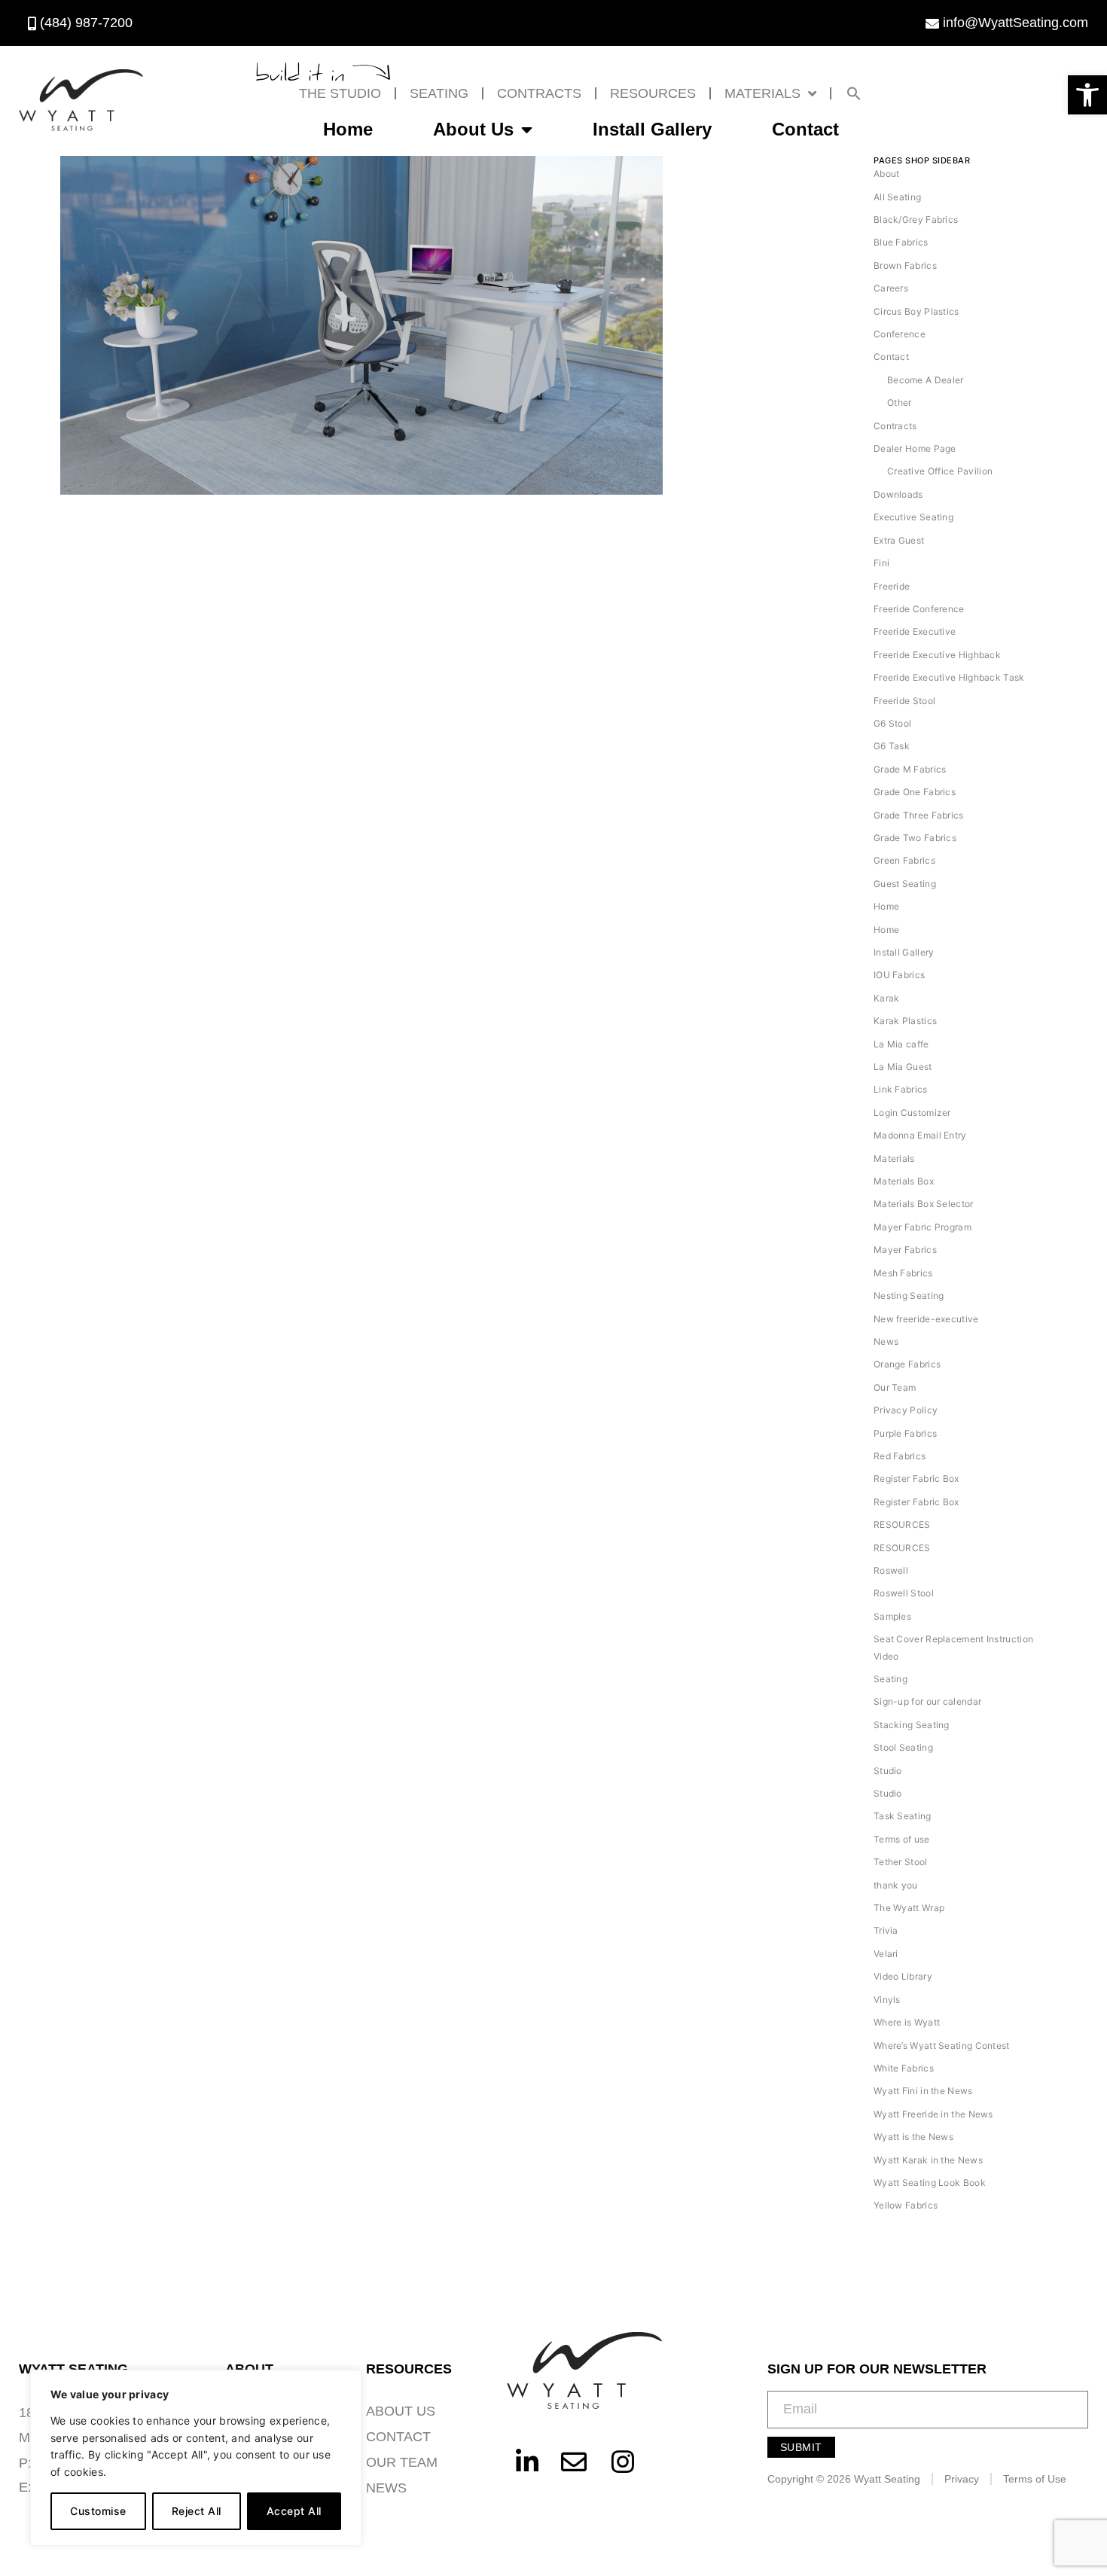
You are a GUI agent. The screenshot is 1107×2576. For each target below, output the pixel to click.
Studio (888, 1771)
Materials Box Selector (924, 1204)
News (886, 1341)
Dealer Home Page (915, 448)
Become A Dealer (926, 380)
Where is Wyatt (907, 2022)
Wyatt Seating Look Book (930, 2183)
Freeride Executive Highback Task (949, 677)
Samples (892, 1616)
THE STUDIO (340, 93)
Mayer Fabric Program (922, 1227)
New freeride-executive (926, 1319)
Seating (439, 93)
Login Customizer (912, 1113)
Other (900, 402)
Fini (881, 563)
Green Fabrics (904, 860)
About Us (473, 129)
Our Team (895, 1387)
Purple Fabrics (905, 1433)
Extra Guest (899, 540)
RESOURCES (653, 93)
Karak (887, 998)
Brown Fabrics (905, 265)
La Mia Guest (903, 1067)
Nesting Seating (909, 1296)
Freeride (892, 586)
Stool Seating (903, 1747)
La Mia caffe (901, 1044)
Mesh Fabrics (903, 1273)
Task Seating (903, 1816)
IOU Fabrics (899, 975)
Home (348, 129)
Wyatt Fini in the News (923, 2091)
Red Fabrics (900, 1456)
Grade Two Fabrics (915, 838)
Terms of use (902, 1839)
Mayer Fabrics (905, 1250)
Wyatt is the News (913, 2137)
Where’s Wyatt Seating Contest (942, 2046)
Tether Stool (901, 1862)
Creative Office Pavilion (940, 471)
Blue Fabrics (901, 242)
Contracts (539, 93)
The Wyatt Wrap (909, 1908)
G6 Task (892, 746)
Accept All (294, 2511)
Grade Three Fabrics (919, 815)
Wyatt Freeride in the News (933, 2114)
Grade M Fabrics (910, 769)
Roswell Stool (904, 1593)
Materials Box (904, 1181)
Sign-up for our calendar (927, 1701)
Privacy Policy (906, 1410)
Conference (900, 334)
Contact (805, 129)
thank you (896, 1885)
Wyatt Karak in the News (928, 2160)
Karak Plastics (905, 1021)
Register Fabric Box (916, 1479)
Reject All (197, 2511)
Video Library (903, 1976)
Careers (891, 288)
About (887, 174)
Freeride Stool (904, 701)
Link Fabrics (901, 1089)
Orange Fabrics (907, 1364)
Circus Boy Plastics (916, 311)
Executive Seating (913, 517)
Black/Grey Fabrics (916, 219)
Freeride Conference (919, 609)
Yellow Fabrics (906, 2205)
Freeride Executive (915, 631)
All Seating (897, 197)
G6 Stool (892, 723)
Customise (98, 2511)
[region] (196, 2458)
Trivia (886, 1930)
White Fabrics (904, 2068)
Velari (886, 1954)
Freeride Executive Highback (937, 655)
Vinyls (887, 2000)
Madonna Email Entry (920, 1135)
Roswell (891, 1570)
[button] (1087, 95)
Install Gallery (652, 129)
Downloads (898, 494)
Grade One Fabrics (915, 792)
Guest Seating (905, 884)
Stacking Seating (912, 1725)
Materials (762, 93)
